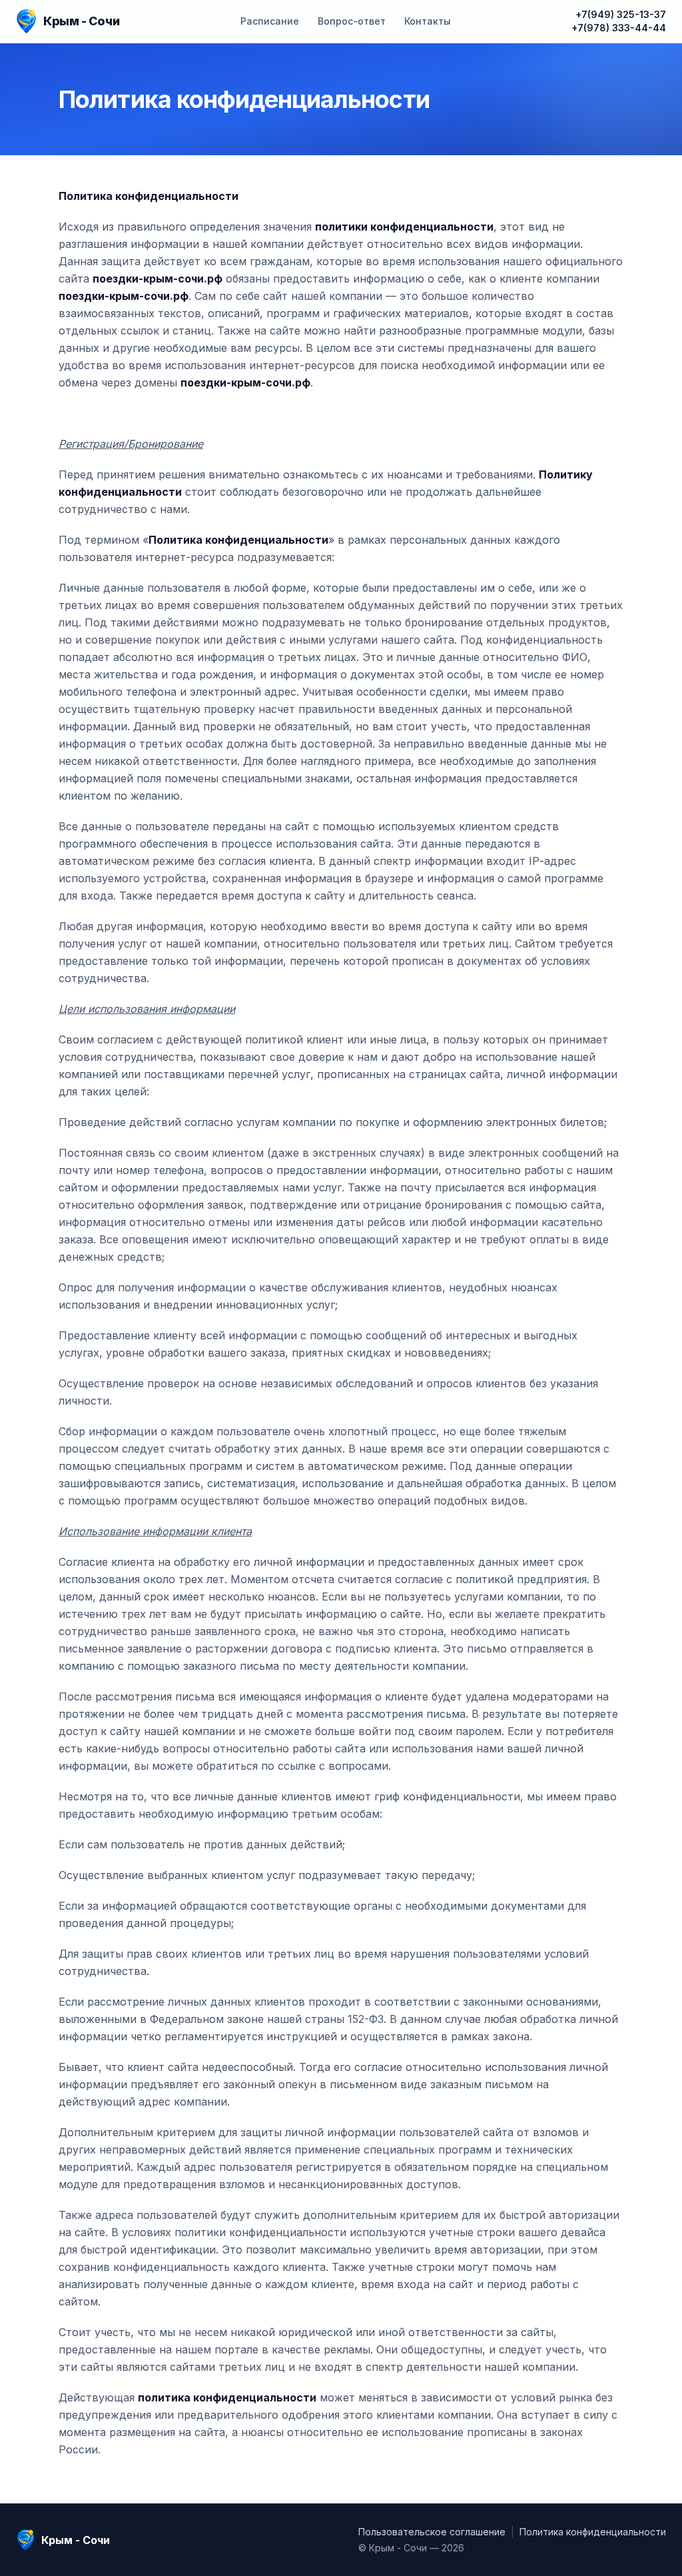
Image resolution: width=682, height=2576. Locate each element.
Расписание (270, 21)
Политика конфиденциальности (593, 2532)
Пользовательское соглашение (432, 2532)
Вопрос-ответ (352, 21)
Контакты (428, 21)
